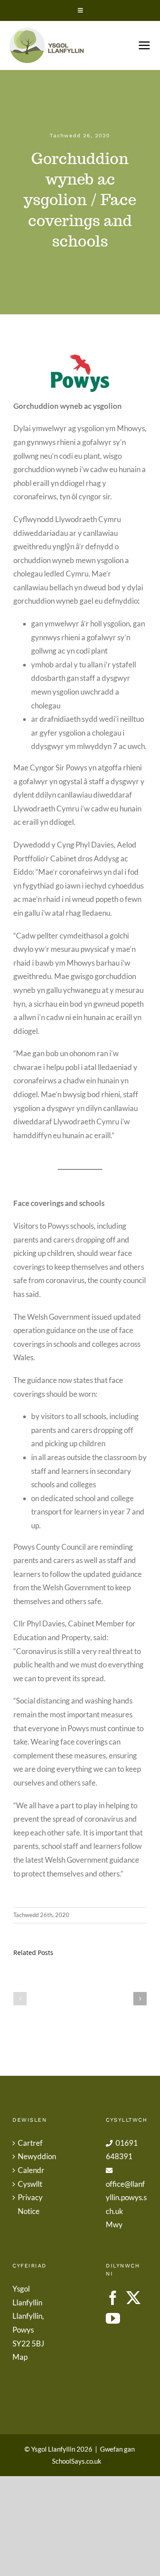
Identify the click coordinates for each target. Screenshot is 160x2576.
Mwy (114, 2224)
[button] (20, 1999)
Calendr (31, 2170)
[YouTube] (113, 2318)
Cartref (30, 2143)
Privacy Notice (30, 2204)
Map (20, 2357)
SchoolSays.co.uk (77, 2461)
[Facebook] (113, 2298)
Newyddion (34, 2156)
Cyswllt (30, 2184)
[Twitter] (133, 2298)
